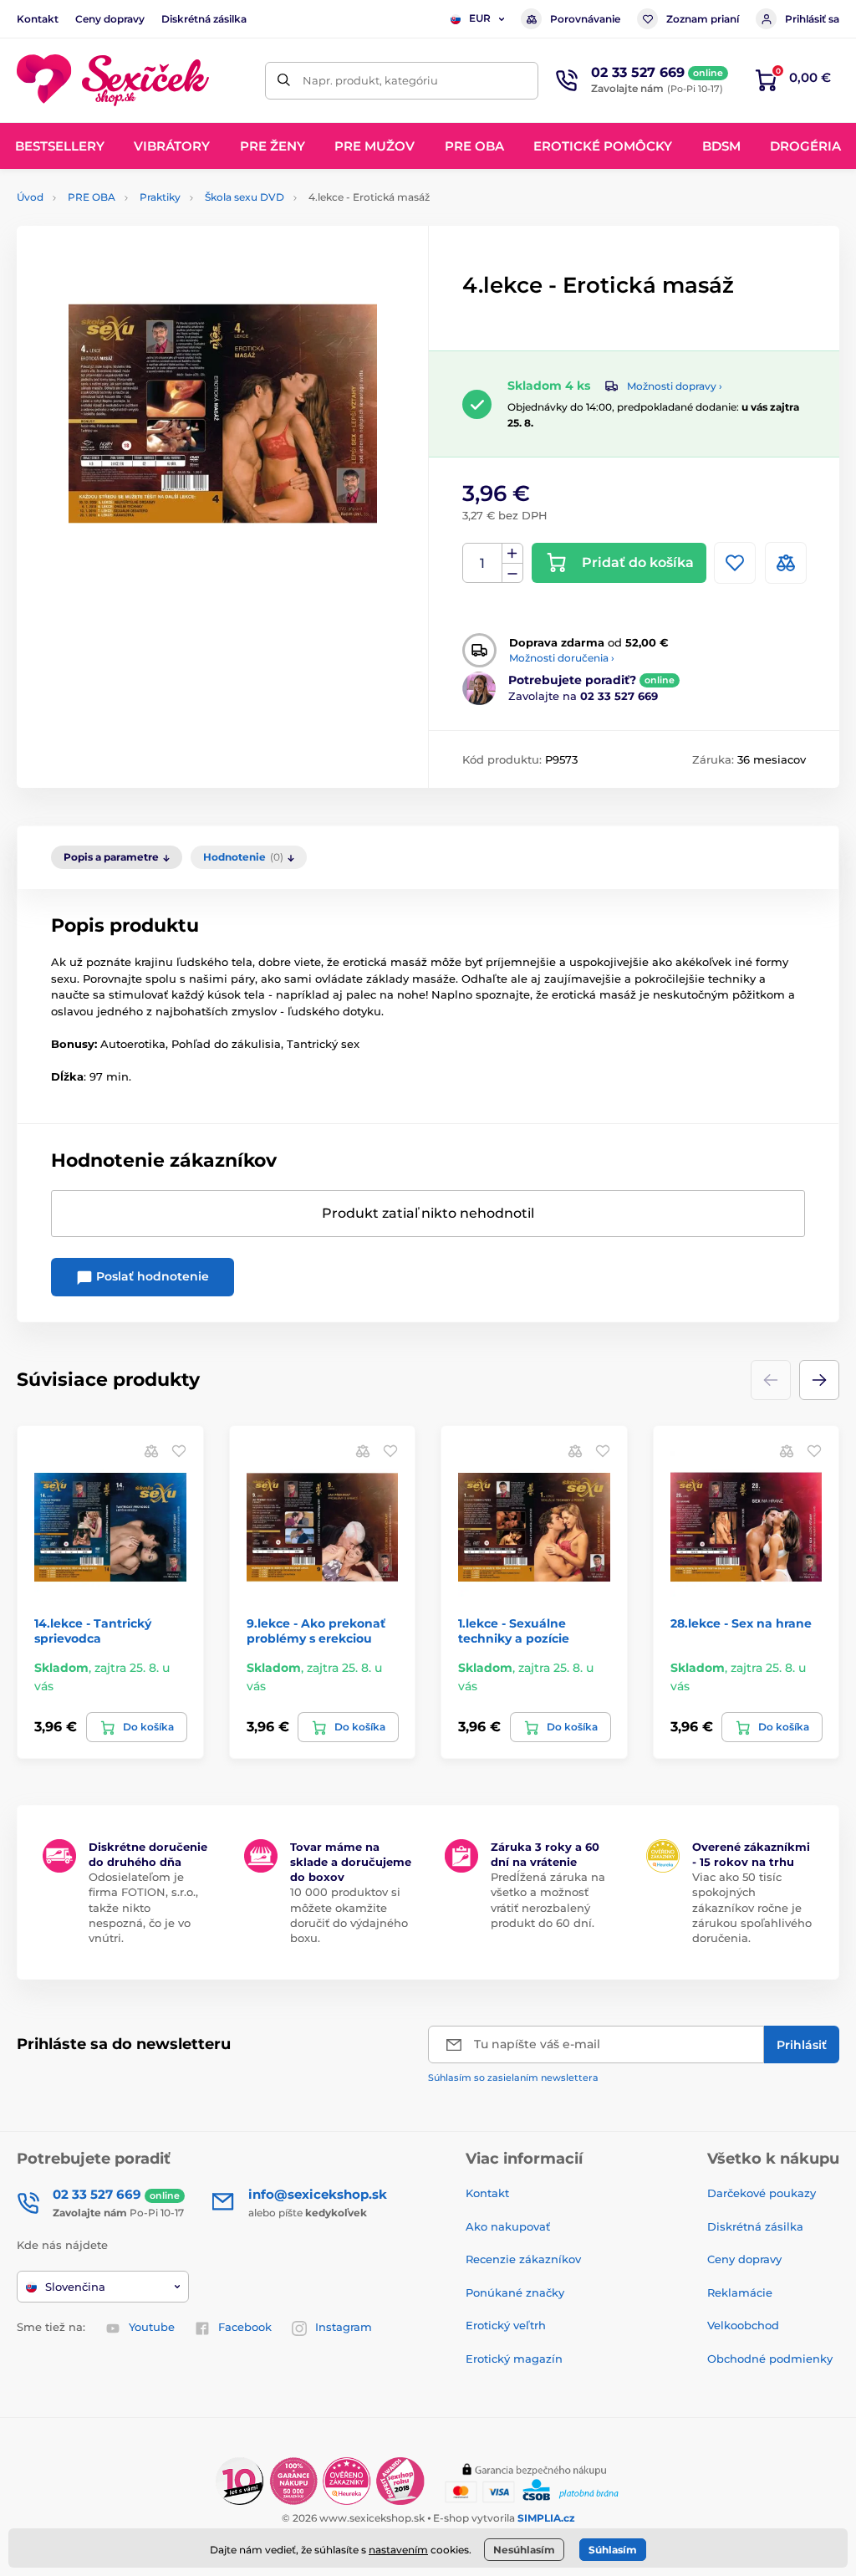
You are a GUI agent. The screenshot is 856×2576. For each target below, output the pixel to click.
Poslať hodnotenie (151, 1276)
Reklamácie (740, 2292)
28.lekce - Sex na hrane (741, 1623)
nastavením (398, 2550)
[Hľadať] (284, 81)
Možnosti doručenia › (562, 658)
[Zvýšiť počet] (512, 554)
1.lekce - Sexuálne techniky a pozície (514, 1631)
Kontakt (38, 19)
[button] (819, 1380)
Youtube (152, 2327)
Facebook (245, 2327)
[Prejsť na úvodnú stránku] (113, 81)
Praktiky (160, 197)
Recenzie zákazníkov (523, 2259)
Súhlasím (613, 2550)
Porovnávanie (585, 19)
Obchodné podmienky (770, 2359)
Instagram (344, 2327)
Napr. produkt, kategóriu (370, 80)
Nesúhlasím (524, 2550)
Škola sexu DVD (245, 197)
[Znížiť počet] (512, 573)
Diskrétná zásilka (204, 19)
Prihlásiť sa (812, 19)
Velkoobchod (743, 2325)
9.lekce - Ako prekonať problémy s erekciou (316, 1631)
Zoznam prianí (703, 19)
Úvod (30, 197)
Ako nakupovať (508, 2226)
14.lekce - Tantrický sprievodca (93, 1631)
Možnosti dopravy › (675, 386)
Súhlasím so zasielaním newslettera (513, 2078)
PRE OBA (92, 197)
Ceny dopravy (110, 19)
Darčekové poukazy (762, 2193)
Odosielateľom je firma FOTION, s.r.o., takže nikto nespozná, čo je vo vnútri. (143, 1907)
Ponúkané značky (515, 2292)
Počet (483, 563)
